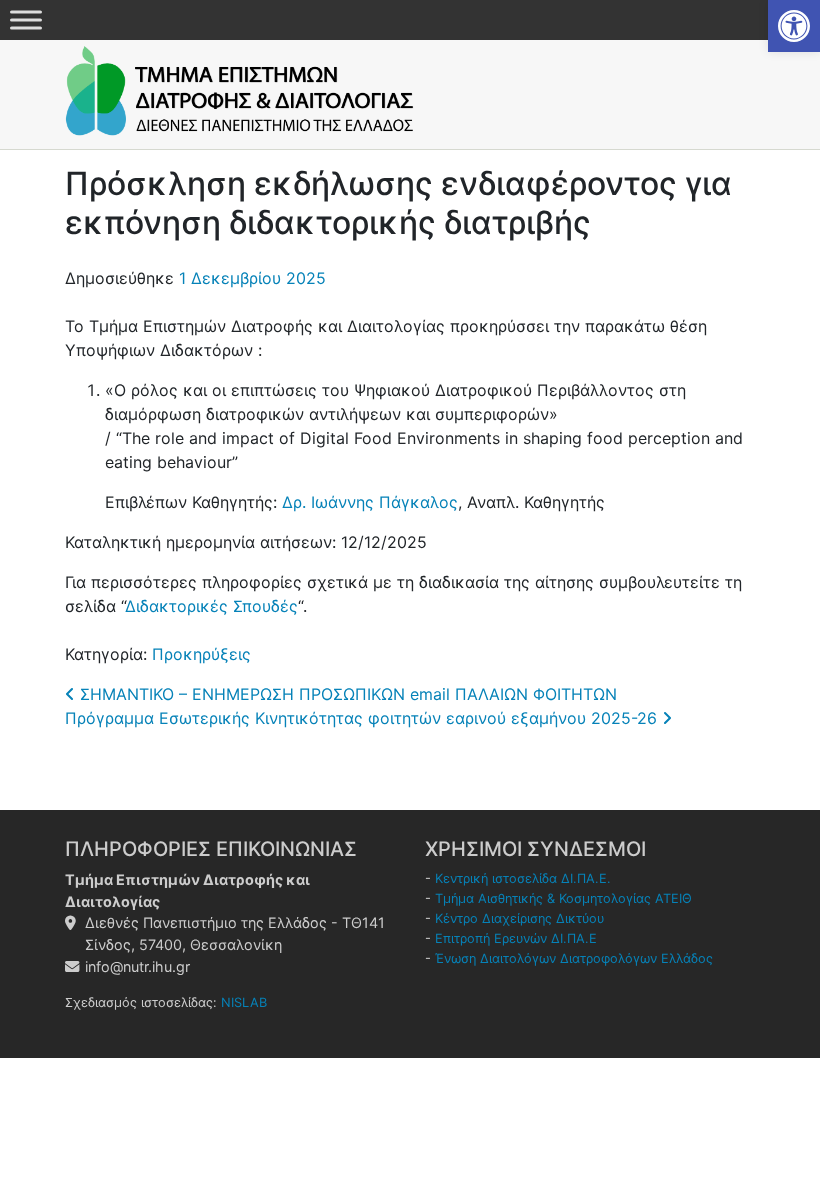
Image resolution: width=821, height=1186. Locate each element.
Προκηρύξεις (201, 654)
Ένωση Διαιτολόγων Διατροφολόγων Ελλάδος (574, 958)
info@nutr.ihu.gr (137, 966)
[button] (794, 26)
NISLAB (244, 1002)
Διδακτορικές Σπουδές (211, 606)
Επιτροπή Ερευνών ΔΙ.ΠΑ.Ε (516, 938)
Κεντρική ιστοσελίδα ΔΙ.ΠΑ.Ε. (523, 878)
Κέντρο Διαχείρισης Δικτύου (519, 918)
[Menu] (26, 19)
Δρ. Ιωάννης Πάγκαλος (370, 502)
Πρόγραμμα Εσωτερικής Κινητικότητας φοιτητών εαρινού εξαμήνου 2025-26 (363, 718)
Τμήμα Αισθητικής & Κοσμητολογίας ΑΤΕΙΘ (563, 898)
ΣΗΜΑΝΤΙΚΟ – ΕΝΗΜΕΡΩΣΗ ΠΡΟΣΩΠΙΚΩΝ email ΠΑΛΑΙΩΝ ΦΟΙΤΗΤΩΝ (346, 694)
